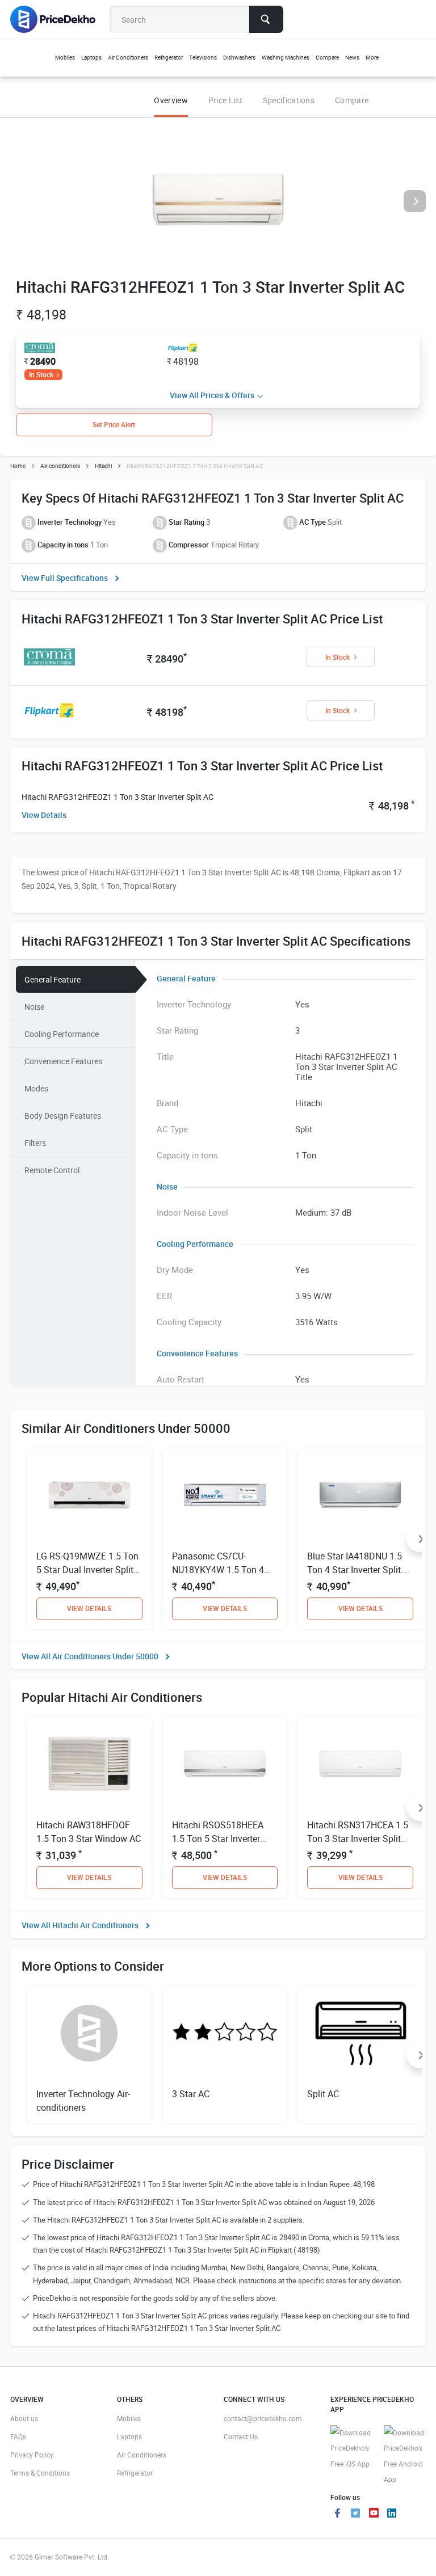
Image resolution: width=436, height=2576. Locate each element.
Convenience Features (63, 1061)
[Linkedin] (392, 2514)
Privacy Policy (32, 2455)
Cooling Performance (62, 1034)
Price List (225, 100)
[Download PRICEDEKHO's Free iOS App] (351, 2449)
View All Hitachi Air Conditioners (80, 1925)
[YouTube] (374, 2514)
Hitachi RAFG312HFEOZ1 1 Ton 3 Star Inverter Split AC (118, 797)
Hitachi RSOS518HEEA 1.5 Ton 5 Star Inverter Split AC (218, 1839)
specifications (289, 100)
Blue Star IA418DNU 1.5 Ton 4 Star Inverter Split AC (355, 1570)
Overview (171, 100)
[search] (266, 19)
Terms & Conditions (40, 2473)
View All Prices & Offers (212, 395)
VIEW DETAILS (89, 1608)
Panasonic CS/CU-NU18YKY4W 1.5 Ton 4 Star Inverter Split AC (218, 1570)
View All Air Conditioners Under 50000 (90, 1656)
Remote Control (52, 1170)
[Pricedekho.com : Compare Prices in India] (60, 19)
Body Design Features (63, 1116)
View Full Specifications (65, 578)
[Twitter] (355, 2514)
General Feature (53, 979)
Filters (35, 1143)
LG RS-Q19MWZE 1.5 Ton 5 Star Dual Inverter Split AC (87, 1570)
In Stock (41, 374)
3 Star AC (191, 2094)
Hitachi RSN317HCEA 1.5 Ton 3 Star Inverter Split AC (358, 1839)
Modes (36, 1088)
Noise (34, 1007)
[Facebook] (337, 2514)
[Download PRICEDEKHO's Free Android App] (405, 2456)
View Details (44, 815)
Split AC (323, 2094)
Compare (352, 100)
